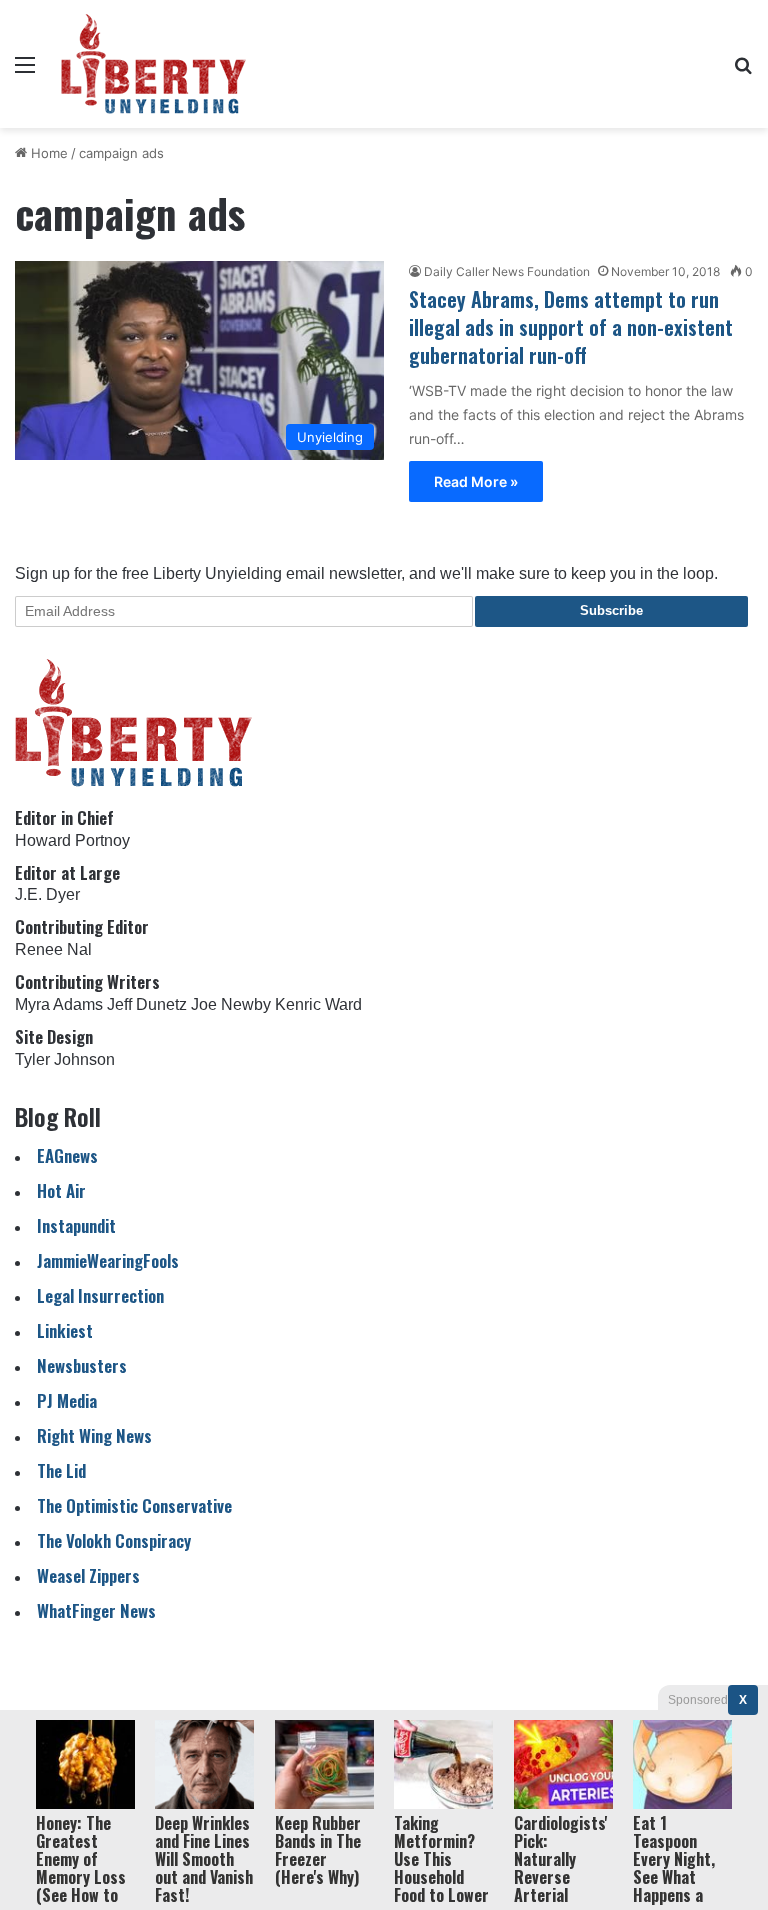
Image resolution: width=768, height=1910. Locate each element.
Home (47, 153)
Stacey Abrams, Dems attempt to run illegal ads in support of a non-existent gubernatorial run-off (571, 327)
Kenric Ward (318, 1004)
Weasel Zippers (88, 1575)
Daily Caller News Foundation (507, 271)
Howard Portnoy (72, 840)
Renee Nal (53, 949)
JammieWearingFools (108, 1260)
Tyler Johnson (65, 1059)
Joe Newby (231, 1004)
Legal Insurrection (100, 1295)
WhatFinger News (96, 1610)
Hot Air (61, 1190)
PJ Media (67, 1400)
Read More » (476, 481)
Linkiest (65, 1330)
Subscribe (611, 610)
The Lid (61, 1470)
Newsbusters (82, 1365)
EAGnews (67, 1155)
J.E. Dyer (47, 894)
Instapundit (76, 1225)
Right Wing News (94, 1435)
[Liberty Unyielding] (153, 64)
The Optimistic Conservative (134, 1505)
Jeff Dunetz (147, 1004)
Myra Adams (59, 1004)
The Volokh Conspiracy (114, 1540)
